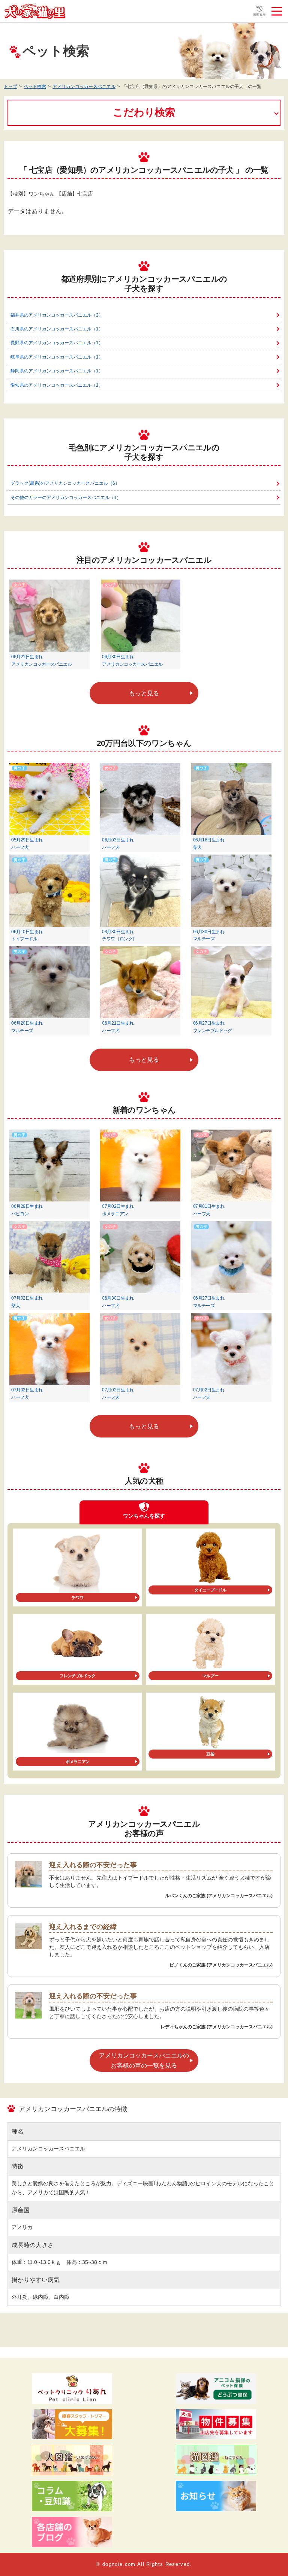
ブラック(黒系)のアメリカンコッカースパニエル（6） (65, 483)
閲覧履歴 (259, 15)
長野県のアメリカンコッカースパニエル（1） (57, 343)
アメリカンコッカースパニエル (84, 87)
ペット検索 (35, 87)
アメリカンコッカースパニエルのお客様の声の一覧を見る (144, 2061)
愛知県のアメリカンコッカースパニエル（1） (57, 385)
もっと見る (144, 693)
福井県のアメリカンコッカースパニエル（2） (57, 315)
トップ (10, 87)
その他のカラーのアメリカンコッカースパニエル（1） (66, 498)
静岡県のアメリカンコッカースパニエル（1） (57, 371)
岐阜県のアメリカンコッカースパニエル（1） (57, 357)
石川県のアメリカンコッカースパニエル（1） (57, 329)
